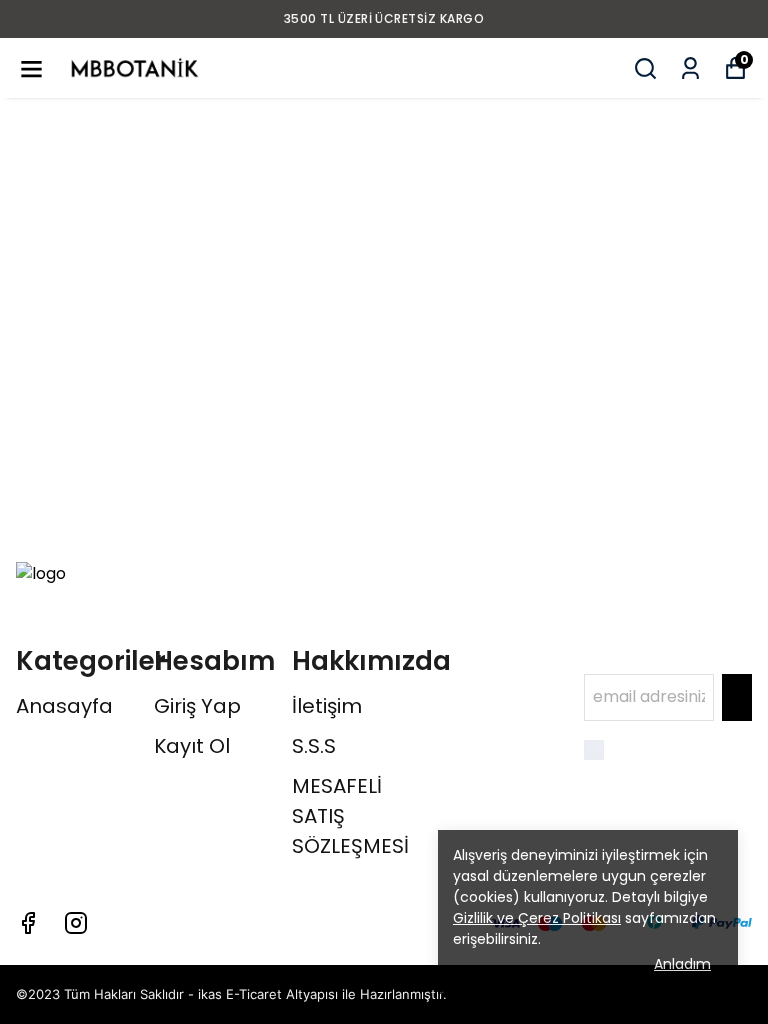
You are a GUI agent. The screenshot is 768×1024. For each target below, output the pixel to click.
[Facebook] (28, 923)
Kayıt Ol (192, 746)
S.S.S (314, 746)
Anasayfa (64, 706)
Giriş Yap (197, 706)
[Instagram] (76, 923)
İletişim (327, 706)
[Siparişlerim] (690, 68)
